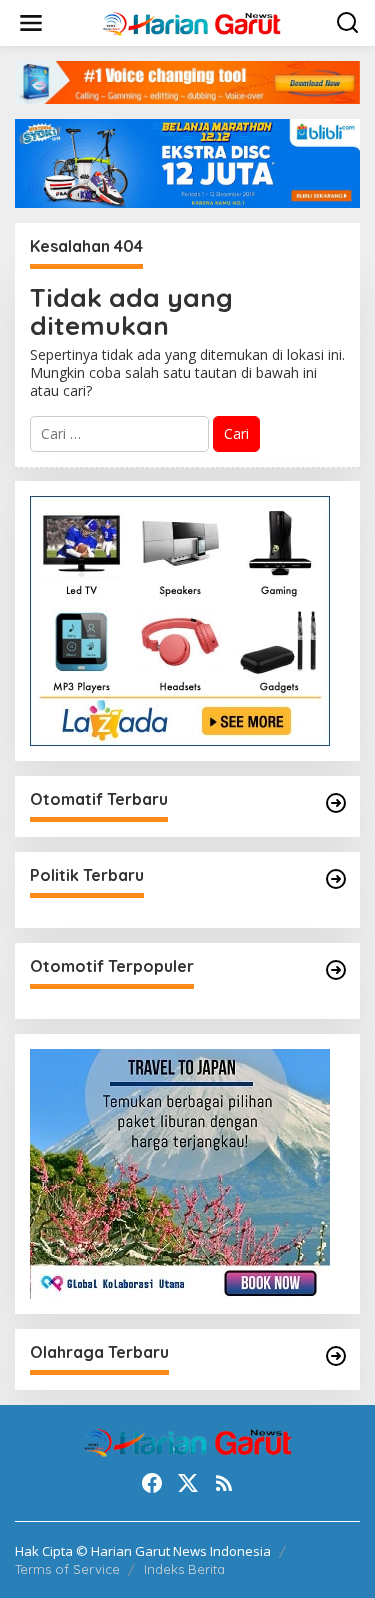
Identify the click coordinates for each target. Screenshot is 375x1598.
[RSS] (224, 1483)
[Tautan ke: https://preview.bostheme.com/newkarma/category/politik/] (336, 879)
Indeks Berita (184, 1569)
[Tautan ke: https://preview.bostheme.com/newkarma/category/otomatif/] (336, 803)
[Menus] (31, 23)
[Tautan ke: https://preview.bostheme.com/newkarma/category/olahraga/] (336, 1356)
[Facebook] (152, 1483)
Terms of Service (67, 1569)
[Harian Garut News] (192, 21)
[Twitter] (188, 1483)
